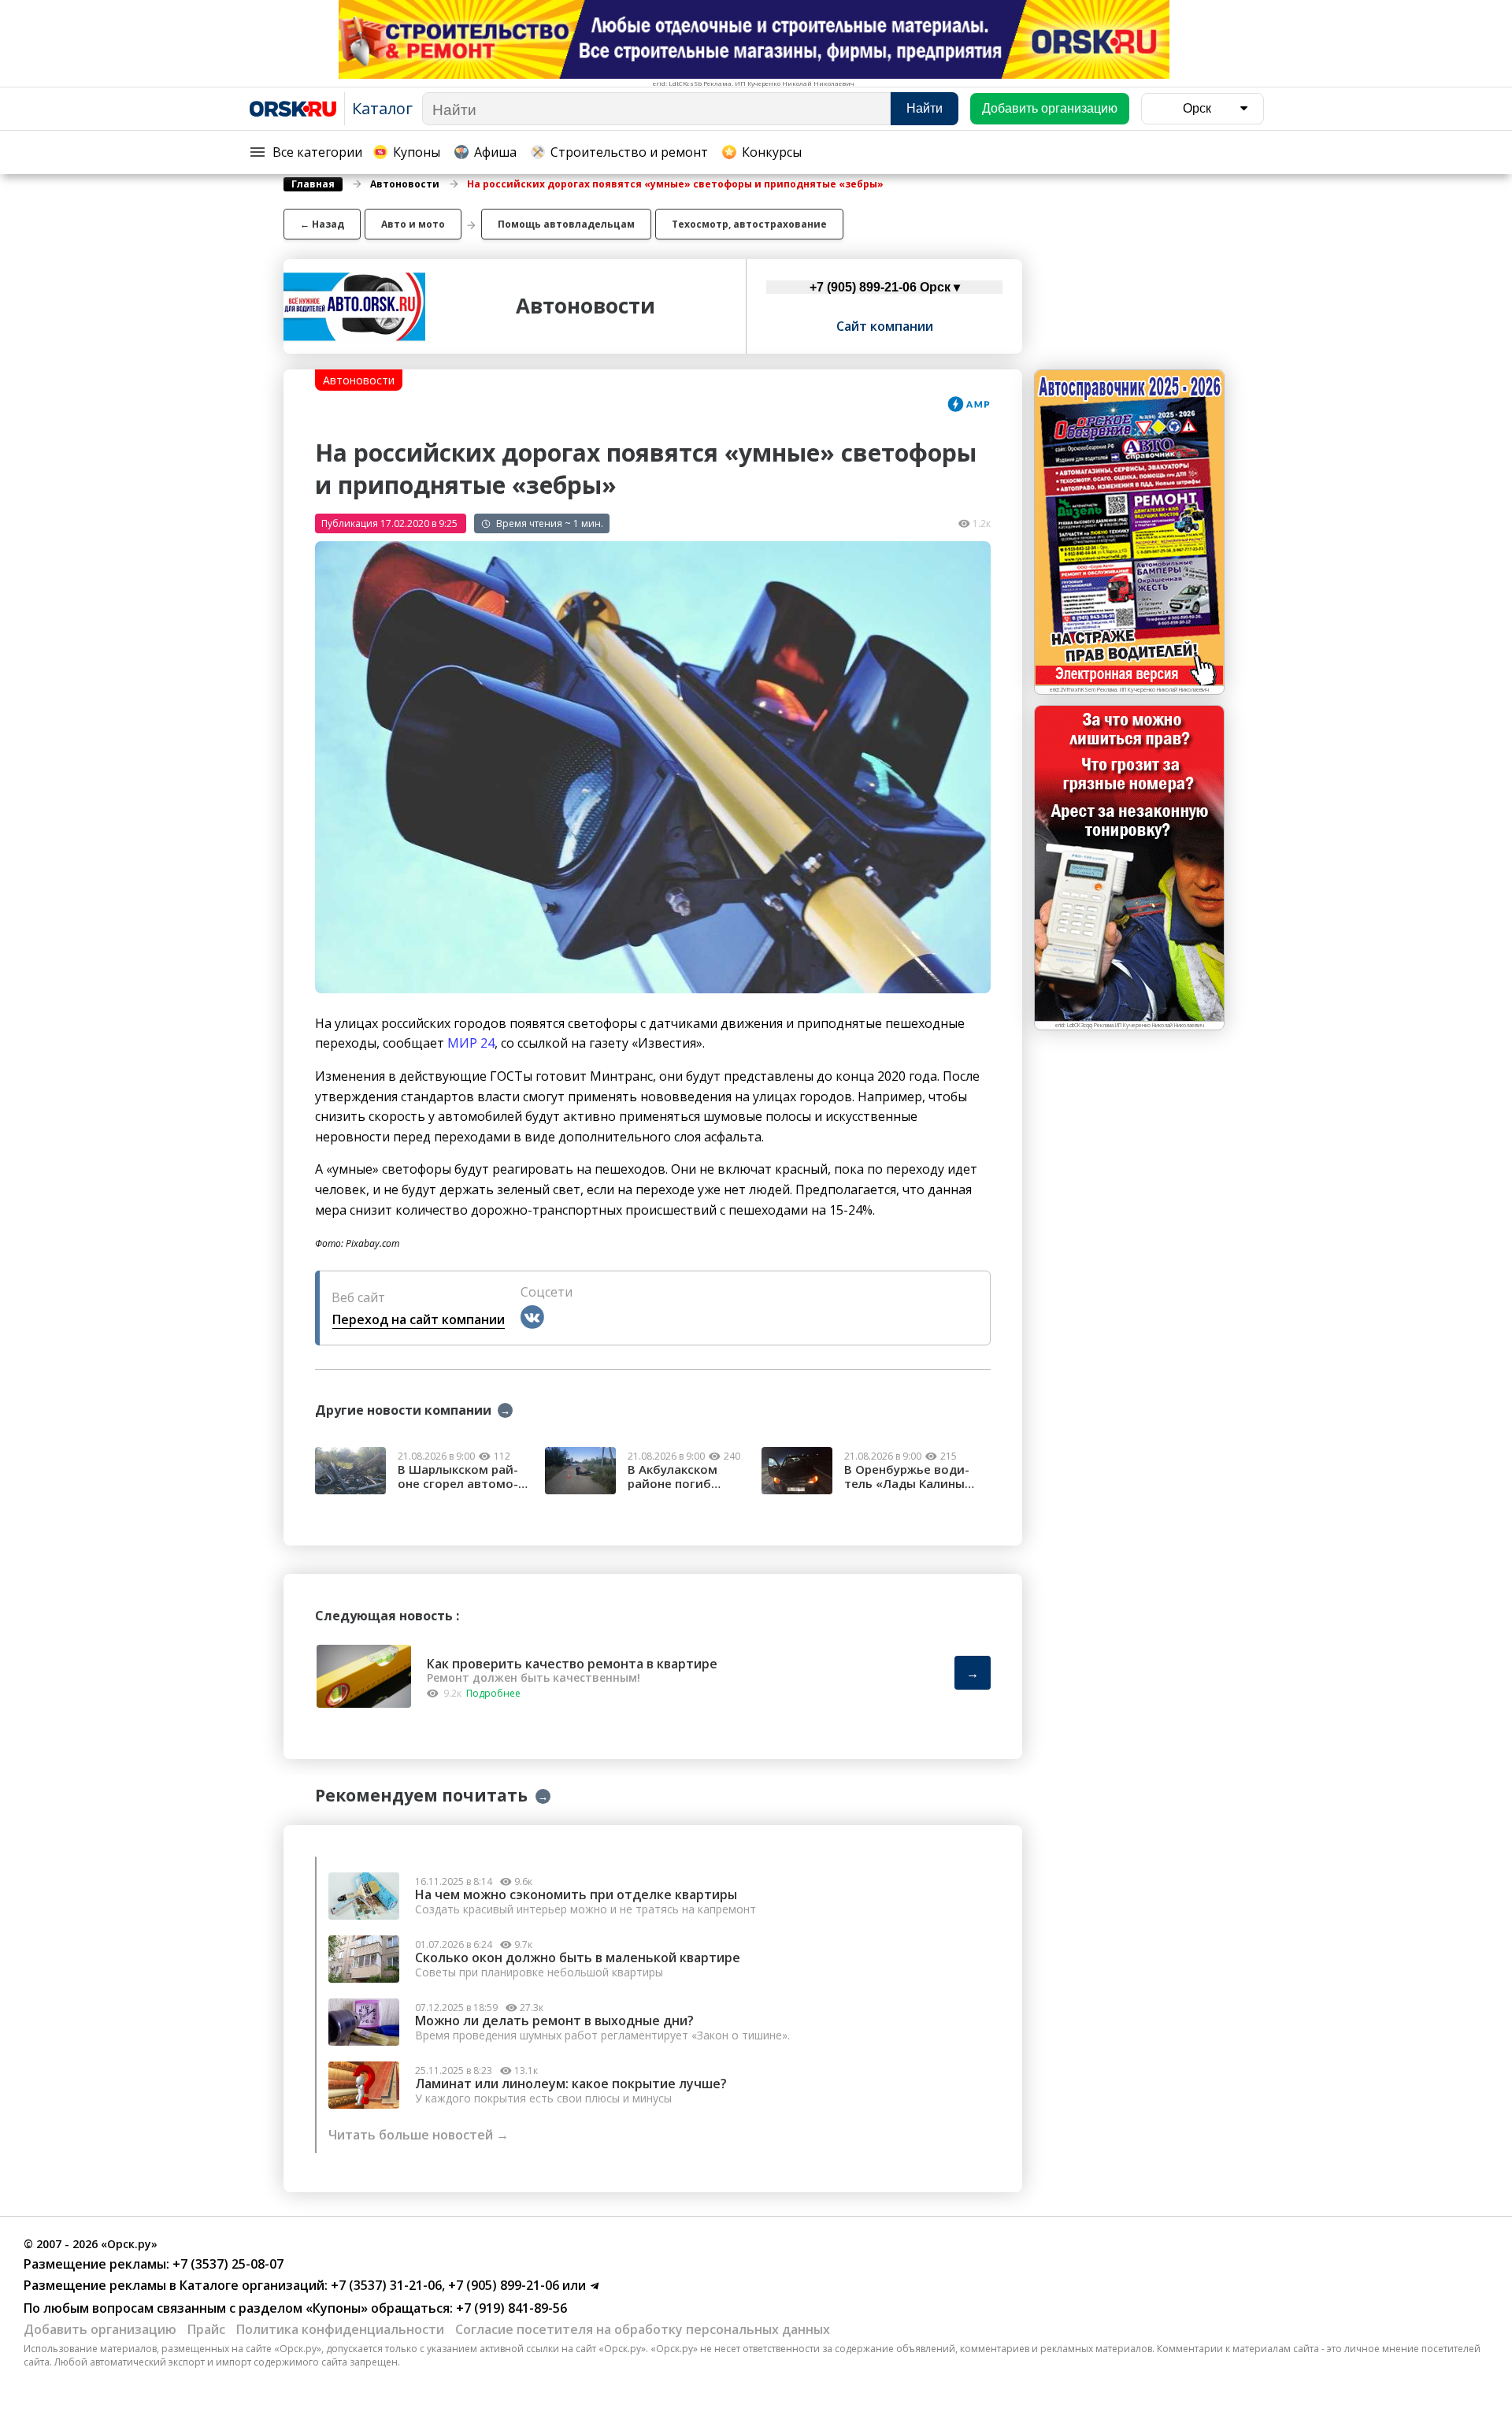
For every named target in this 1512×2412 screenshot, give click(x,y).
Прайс (206, 2329)
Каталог (382, 108)
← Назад (322, 224)
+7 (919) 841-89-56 (510, 2308)
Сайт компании (885, 326)
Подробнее (493, 1693)
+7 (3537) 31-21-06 (385, 2285)
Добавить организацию (100, 2329)
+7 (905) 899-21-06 (502, 2285)
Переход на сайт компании (419, 1319)
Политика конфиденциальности (340, 2329)
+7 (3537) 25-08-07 (226, 2264)
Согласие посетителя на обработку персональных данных (643, 2329)
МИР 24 (471, 1043)
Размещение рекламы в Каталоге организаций (174, 2285)
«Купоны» (337, 2308)
